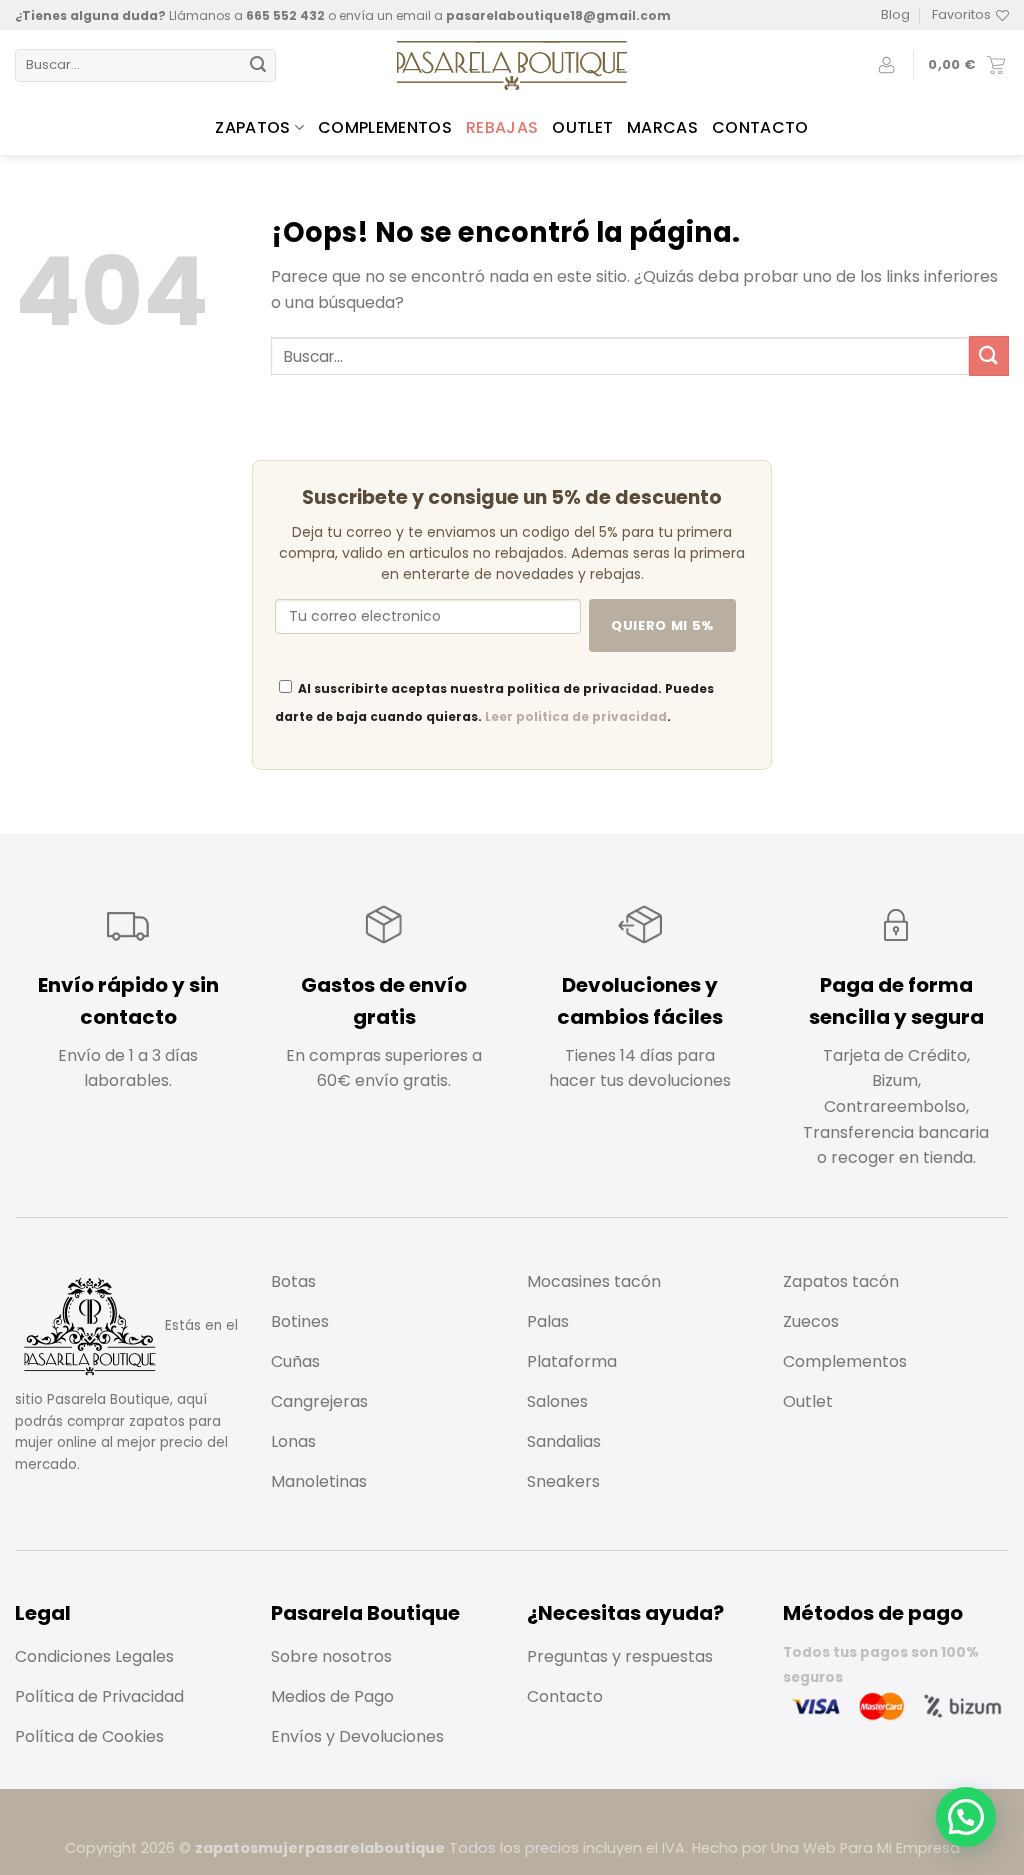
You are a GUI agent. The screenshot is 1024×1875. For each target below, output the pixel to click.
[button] (966, 1817)
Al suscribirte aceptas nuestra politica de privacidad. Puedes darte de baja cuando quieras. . (494, 702)
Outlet (582, 127)
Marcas (662, 127)
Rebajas (502, 127)
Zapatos (252, 127)
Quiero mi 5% (662, 625)
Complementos (385, 127)
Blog (895, 14)
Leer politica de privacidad (576, 716)
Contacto (760, 127)
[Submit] (258, 66)
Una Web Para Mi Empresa (865, 1848)
